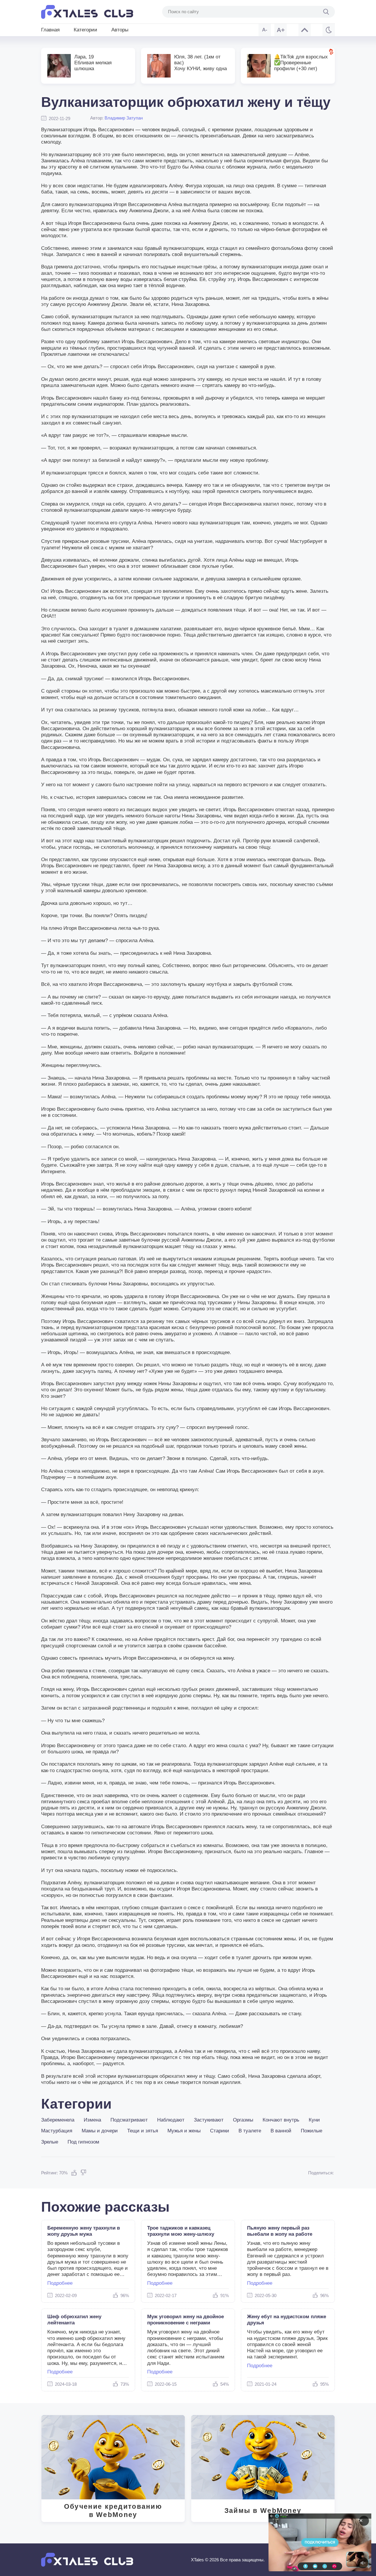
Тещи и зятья (143, 2131)
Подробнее (60, 2283)
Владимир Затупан (124, 118)
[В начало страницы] (305, 30)
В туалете (250, 2131)
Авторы (120, 30)
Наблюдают (171, 2120)
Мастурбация (57, 2131)
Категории (85, 30)
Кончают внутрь (281, 2120)
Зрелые (50, 2142)
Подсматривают (129, 2120)
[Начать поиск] (326, 12)
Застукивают (209, 2120)
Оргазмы (243, 2120)
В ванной (281, 2131)
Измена (92, 2120)
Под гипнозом (83, 2142)
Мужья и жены (184, 2131)
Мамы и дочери (100, 2131)
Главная (50, 30)
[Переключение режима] (329, 30)
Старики (220, 2131)
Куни (314, 2120)
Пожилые (312, 2131)
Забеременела (58, 2120)
